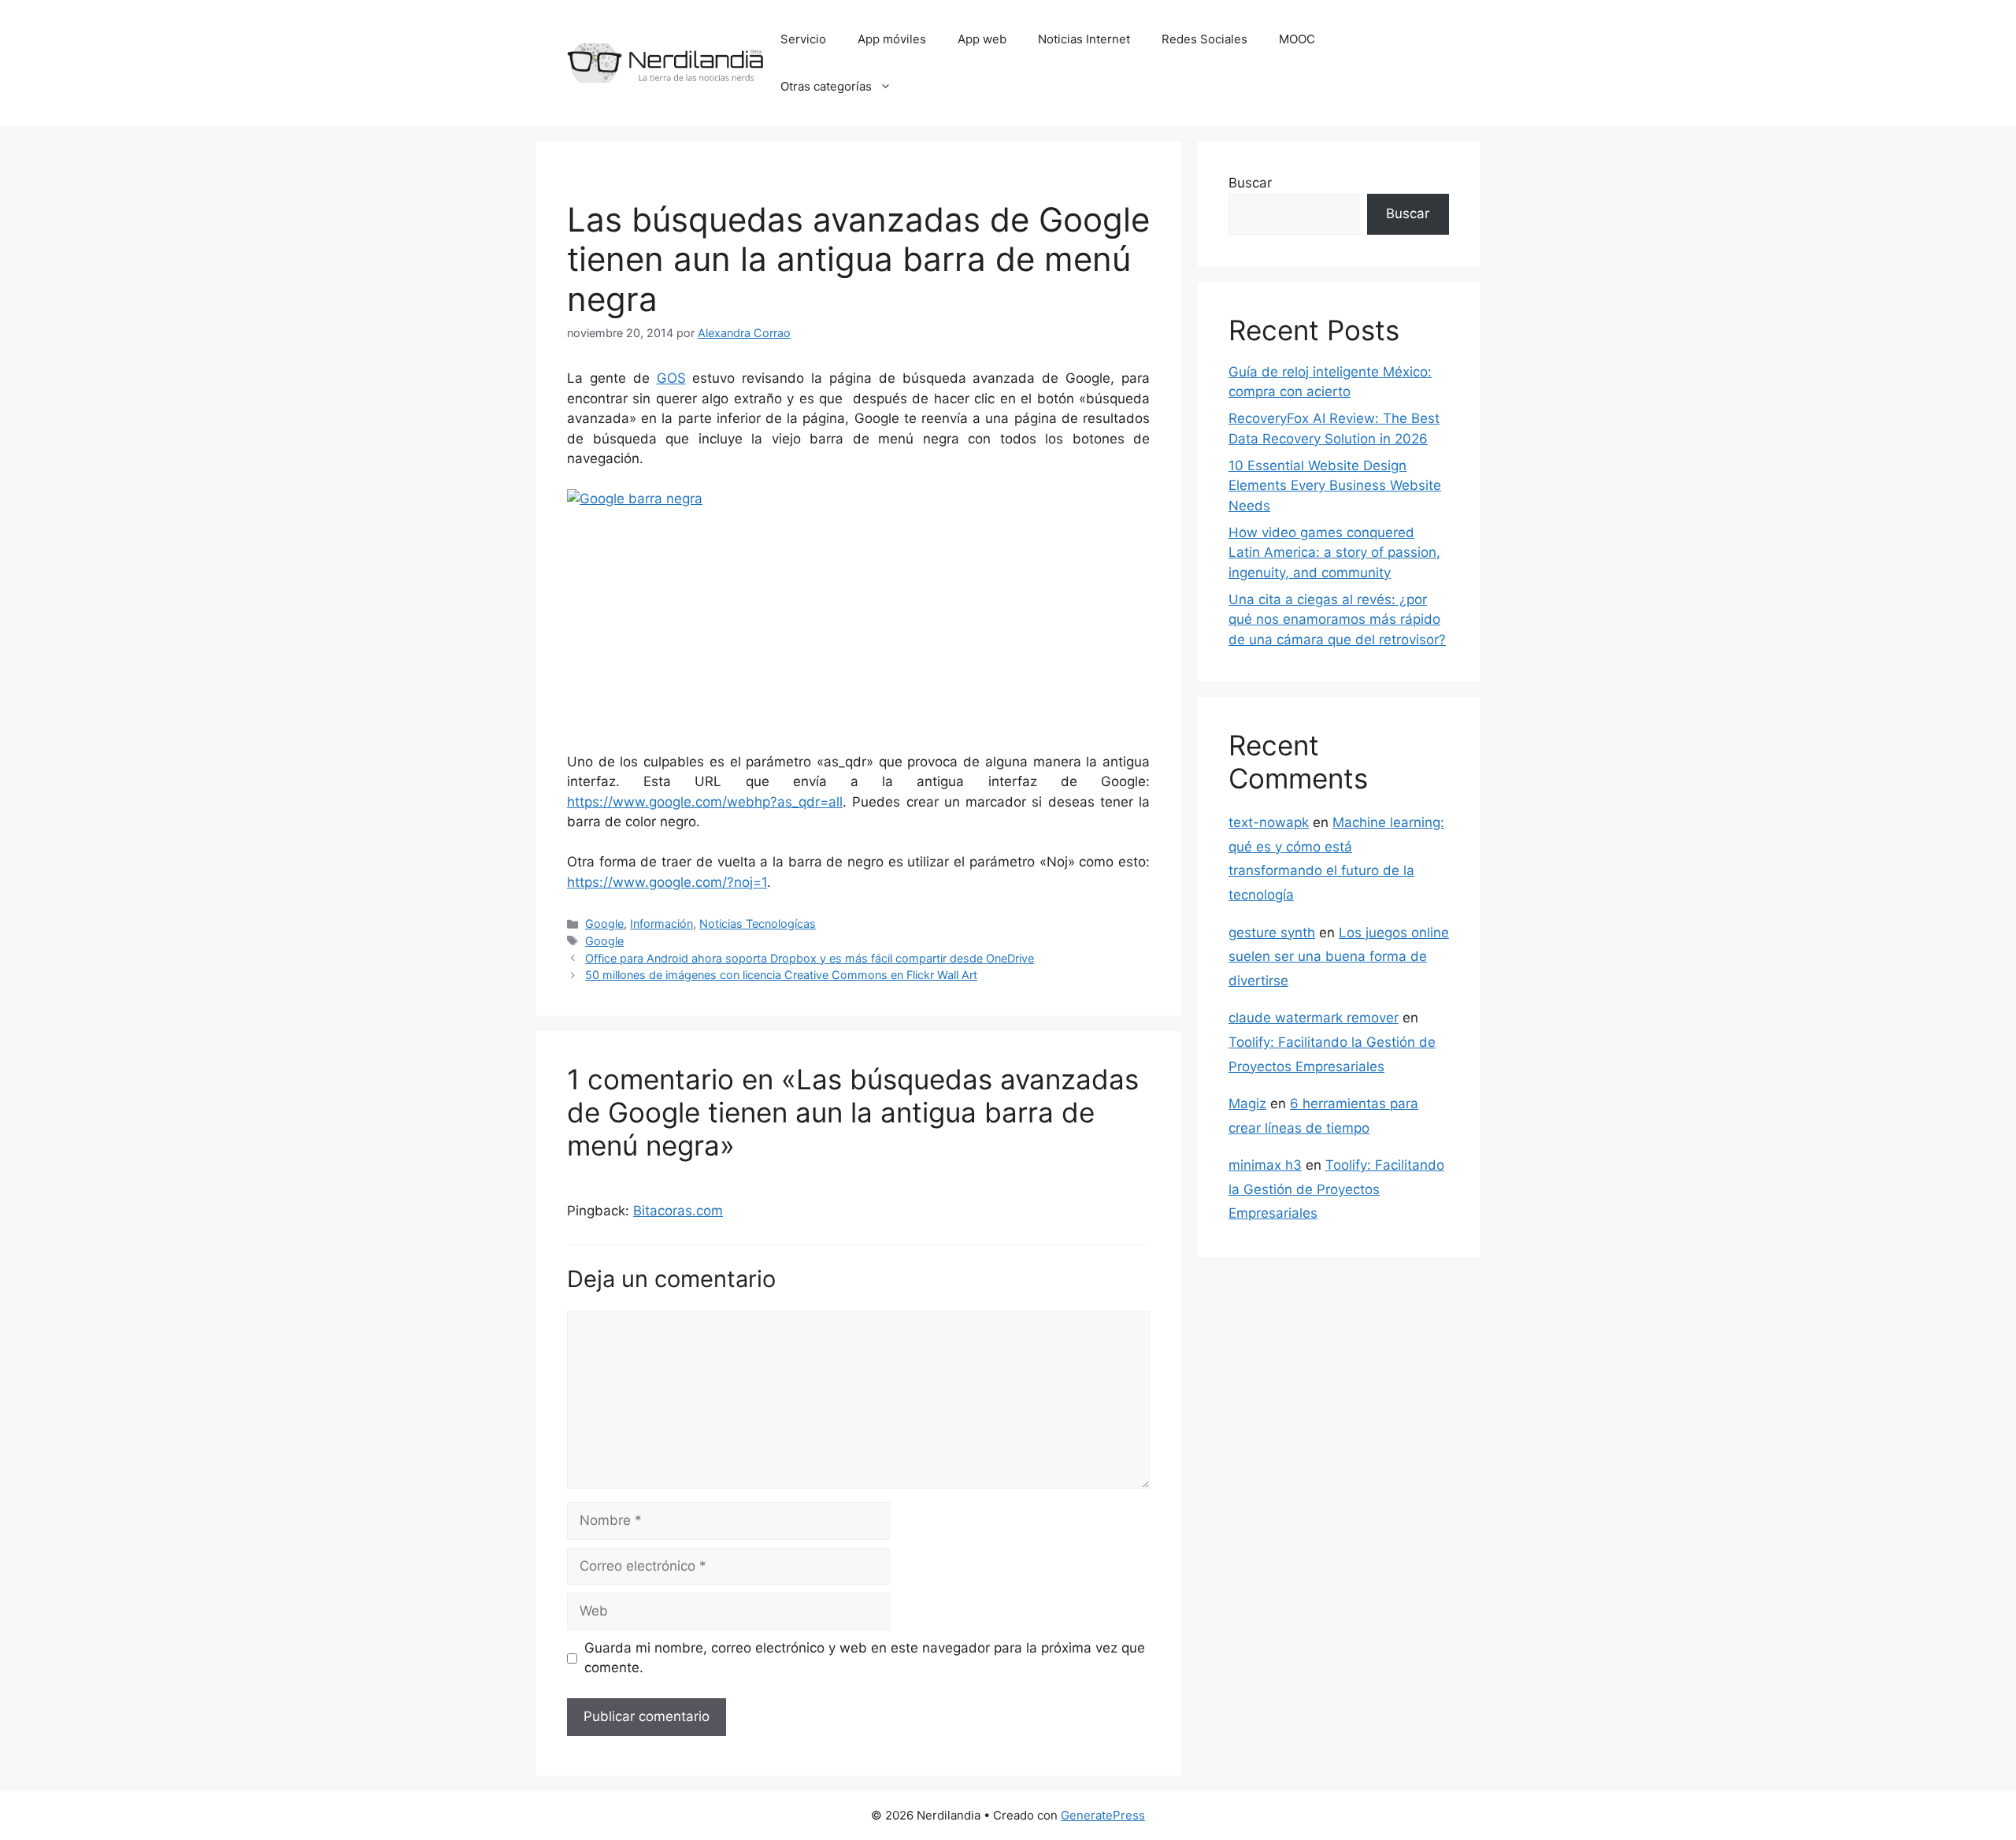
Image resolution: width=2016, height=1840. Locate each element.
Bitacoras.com (678, 1211)
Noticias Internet (1084, 39)
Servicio (803, 39)
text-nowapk (1269, 822)
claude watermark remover (1314, 1018)
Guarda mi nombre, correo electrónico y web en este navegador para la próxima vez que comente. (865, 1658)
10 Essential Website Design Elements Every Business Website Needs (1335, 486)
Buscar (1250, 183)
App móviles (892, 39)
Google (604, 924)
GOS (671, 378)
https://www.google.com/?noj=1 (667, 882)
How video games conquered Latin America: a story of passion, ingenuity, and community (1334, 553)
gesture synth (1272, 933)
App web (982, 39)
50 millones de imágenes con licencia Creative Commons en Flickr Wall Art (781, 975)
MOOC (1297, 39)
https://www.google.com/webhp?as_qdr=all (705, 802)
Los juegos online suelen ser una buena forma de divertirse (1339, 957)
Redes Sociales (1204, 39)
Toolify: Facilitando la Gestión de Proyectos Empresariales (1336, 1189)
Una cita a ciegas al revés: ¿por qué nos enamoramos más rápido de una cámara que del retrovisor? (1337, 620)
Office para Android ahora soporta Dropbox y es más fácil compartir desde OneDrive (810, 958)
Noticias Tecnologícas (758, 924)
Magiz (1247, 1104)
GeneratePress (1103, 1815)
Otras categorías (826, 86)
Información (661, 924)
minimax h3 (1265, 1165)
